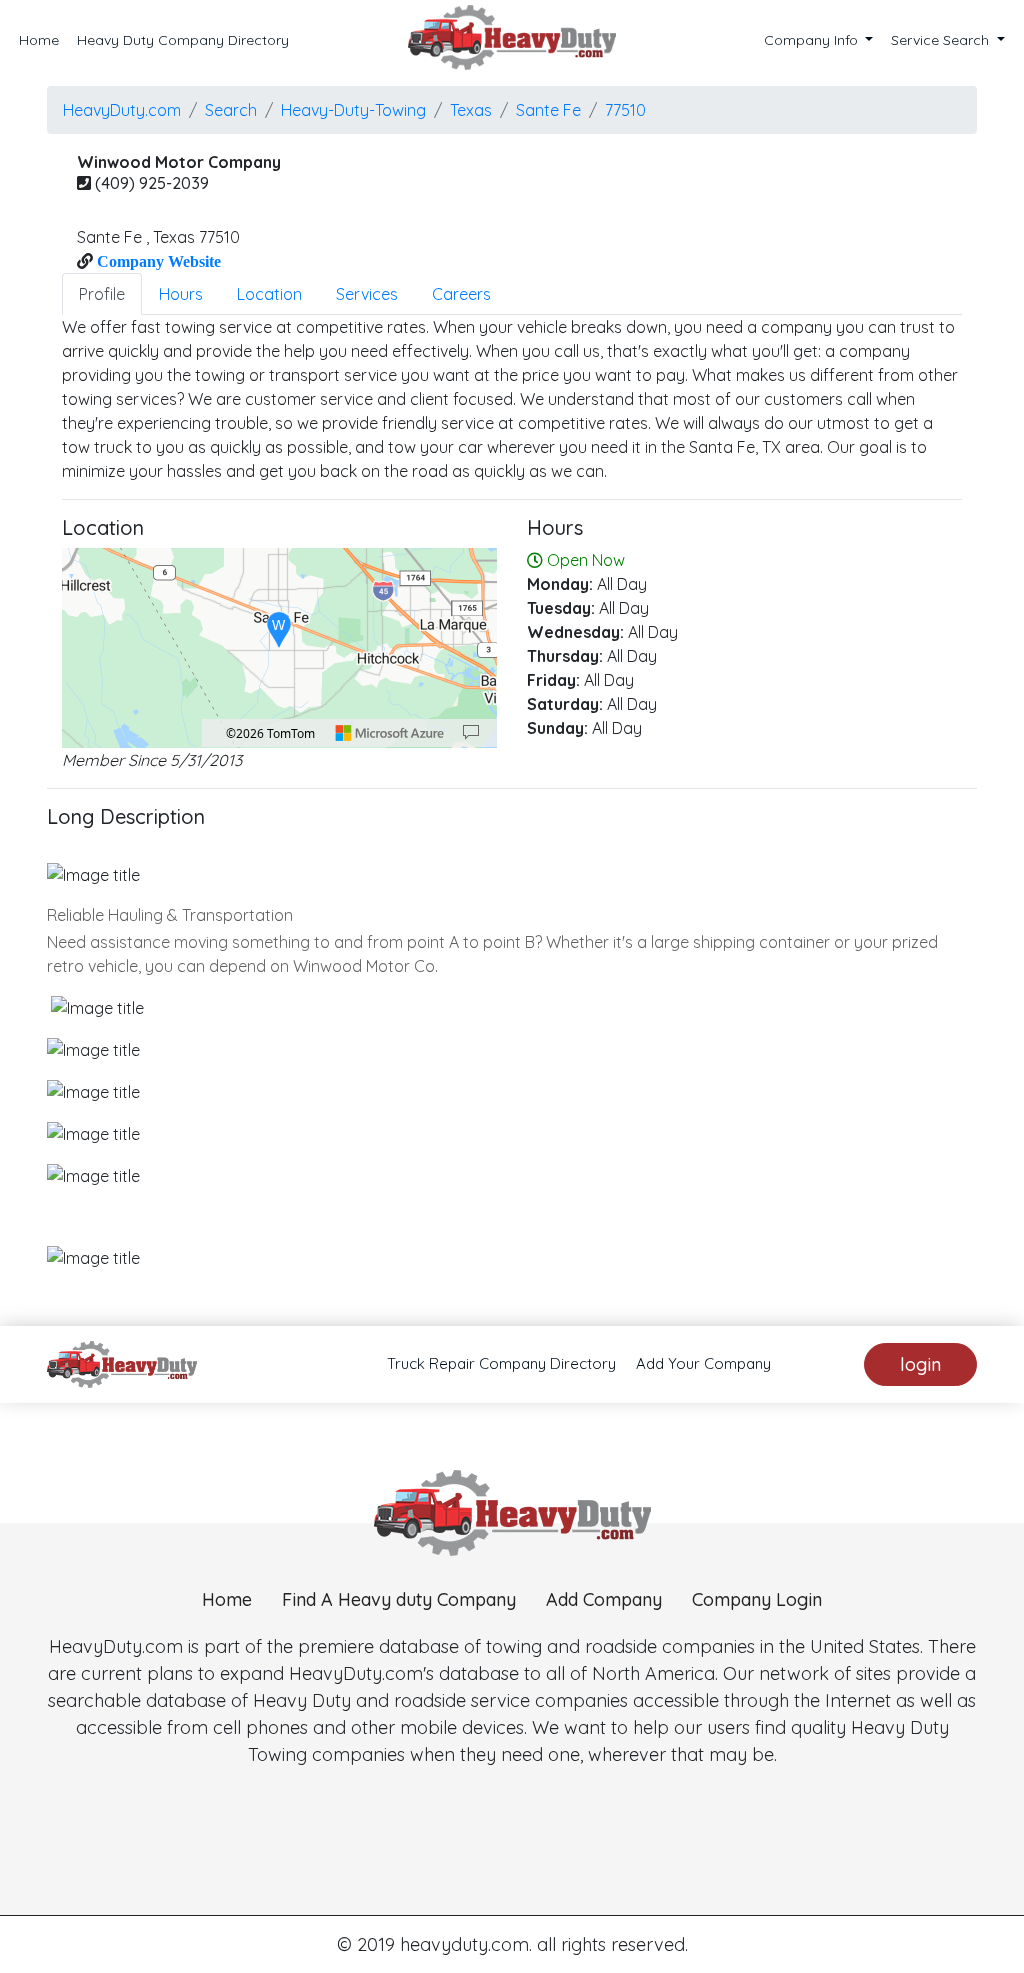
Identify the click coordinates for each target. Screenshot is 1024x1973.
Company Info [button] (813, 40)
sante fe (548, 110)
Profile (102, 294)
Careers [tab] (461, 294)
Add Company (604, 1599)
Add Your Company (703, 1363)
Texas (471, 110)
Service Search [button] (942, 40)
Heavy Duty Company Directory (183, 40)
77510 (625, 110)
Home (39, 40)
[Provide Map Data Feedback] (471, 733)
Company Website (157, 261)
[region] (279, 648)
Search (231, 110)
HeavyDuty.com (122, 110)
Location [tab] (269, 294)
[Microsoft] (390, 733)
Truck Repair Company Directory (501, 1363)
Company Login (757, 1599)
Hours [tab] (181, 294)
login (920, 1364)
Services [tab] (367, 294)
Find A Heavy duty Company (399, 1599)
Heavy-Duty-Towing (353, 110)
